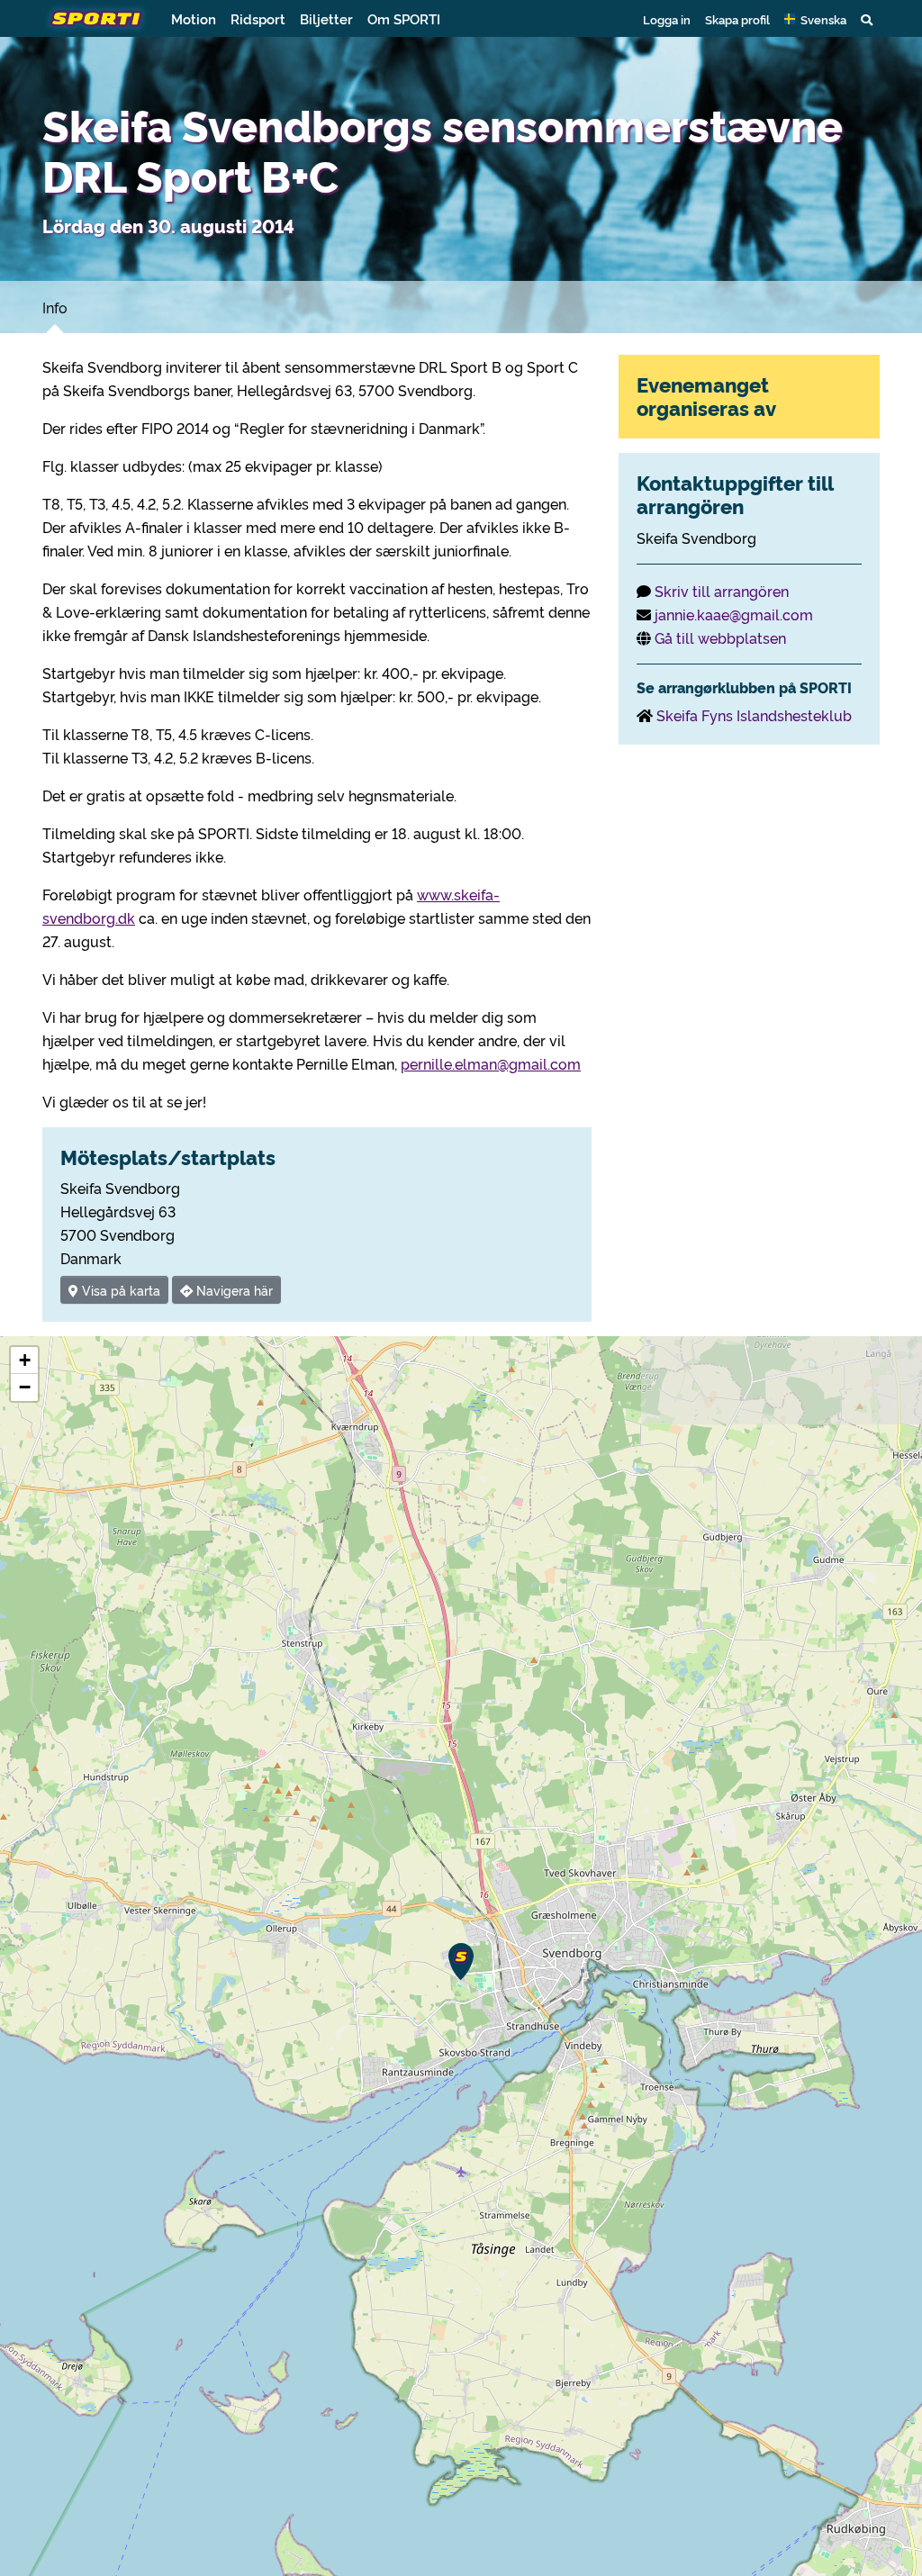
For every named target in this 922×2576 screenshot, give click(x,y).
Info (55, 307)
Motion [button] (194, 18)
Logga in (667, 19)
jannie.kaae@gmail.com (734, 614)
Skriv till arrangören (722, 591)
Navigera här (233, 1290)
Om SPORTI (404, 18)
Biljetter (326, 18)
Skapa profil (737, 19)
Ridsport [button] (258, 18)
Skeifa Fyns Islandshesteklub (754, 715)
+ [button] (25, 1360)
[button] (815, 19)
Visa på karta (119, 1290)
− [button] (25, 1387)
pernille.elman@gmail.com (491, 1063)
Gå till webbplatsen (720, 637)
